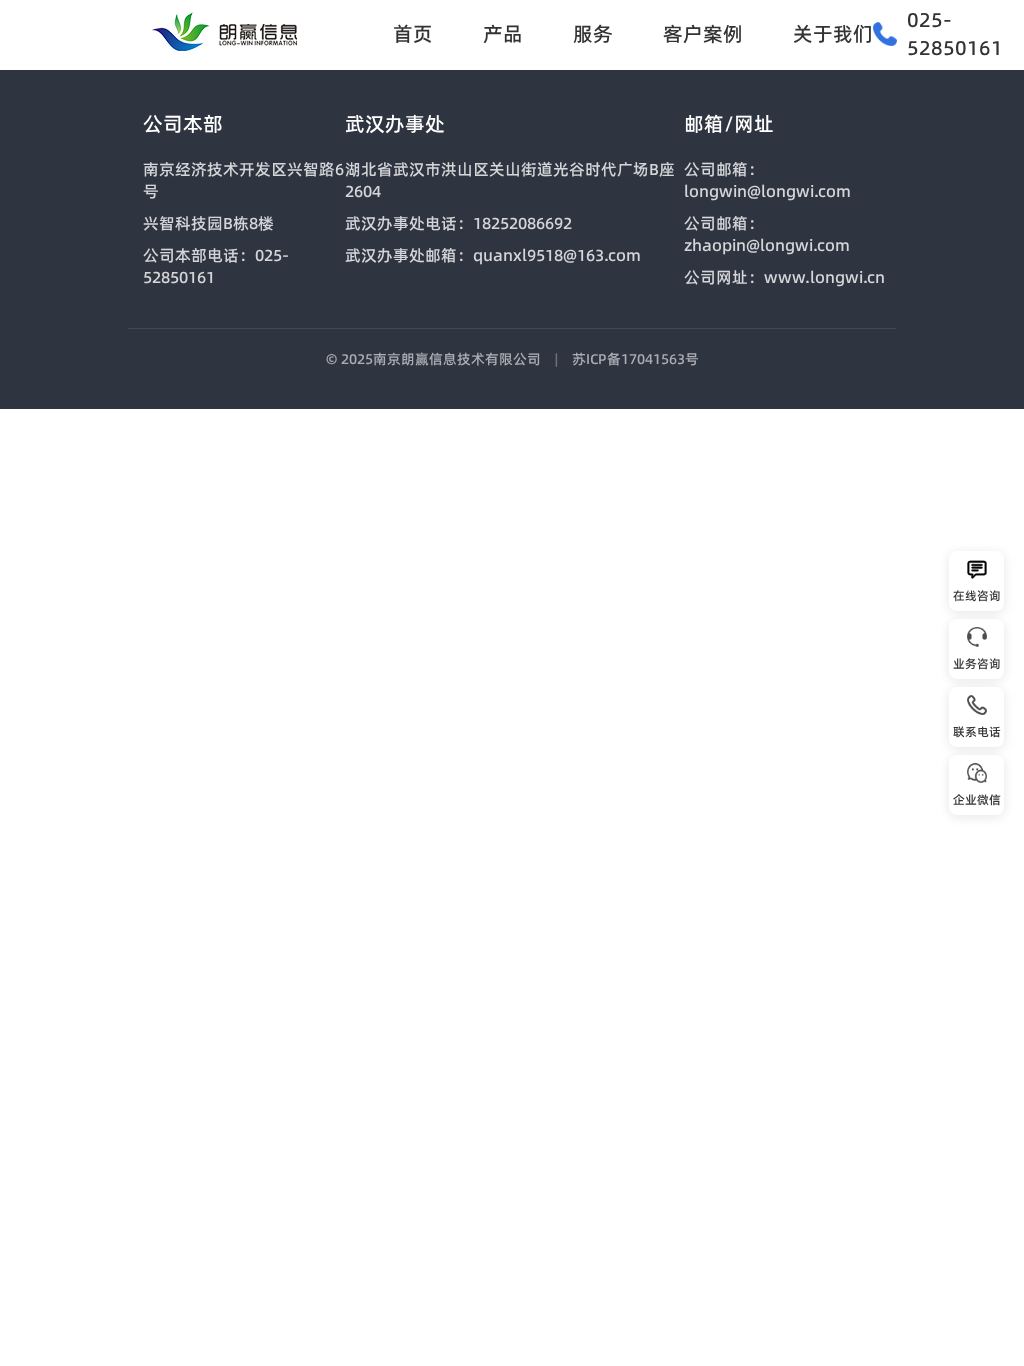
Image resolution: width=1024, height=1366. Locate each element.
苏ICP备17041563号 (635, 359)
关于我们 (833, 34)
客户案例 (703, 34)
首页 (413, 34)
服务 (593, 34)
